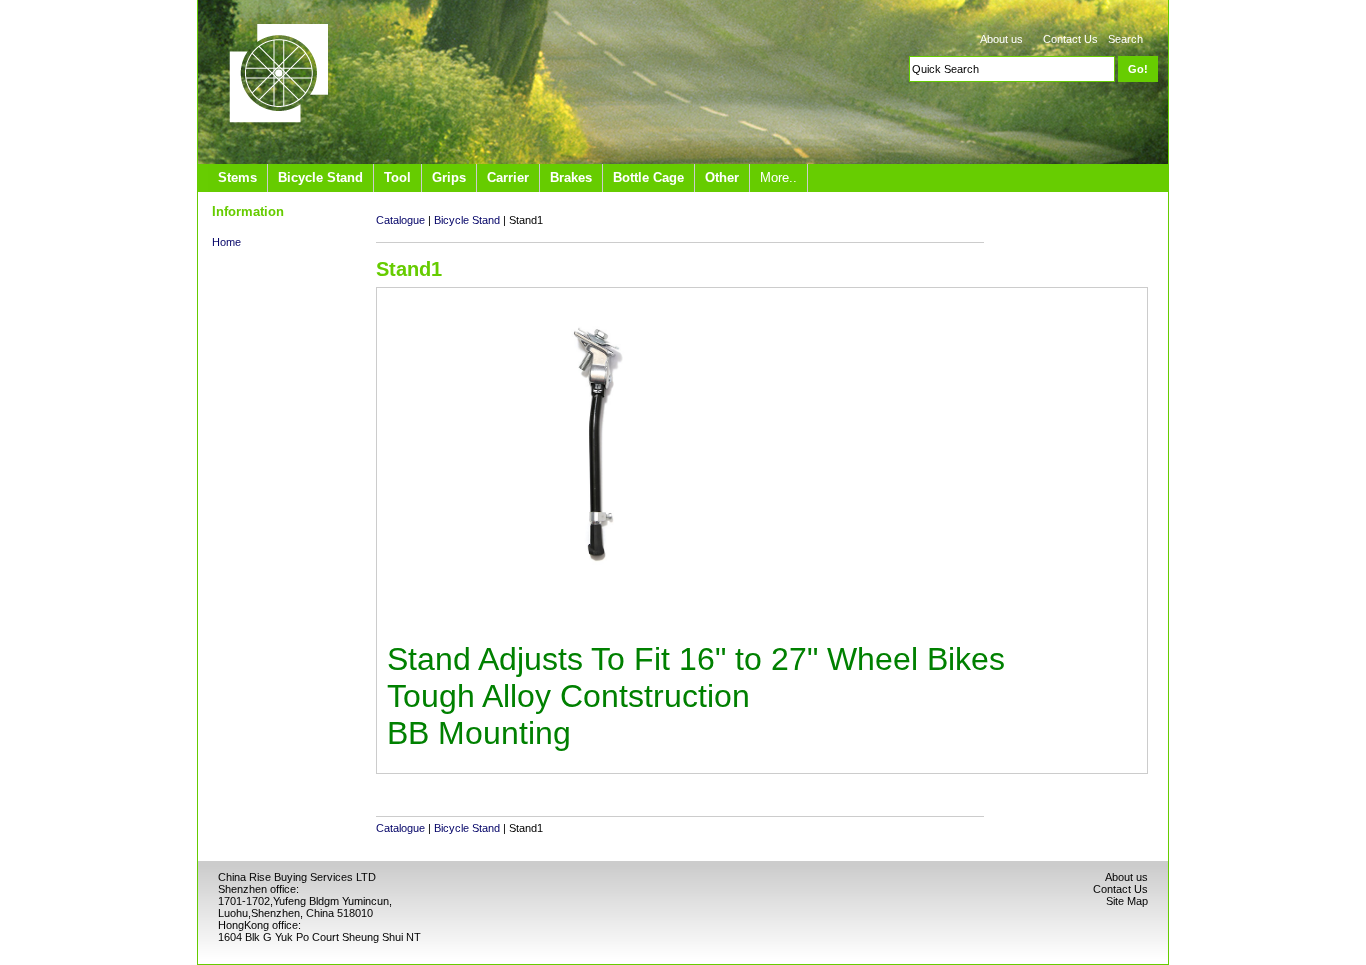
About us (1001, 39)
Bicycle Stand (467, 220)
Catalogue (400, 220)
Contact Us (1070, 39)
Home (226, 242)
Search (1125, 39)
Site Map (1127, 901)
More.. (778, 177)
